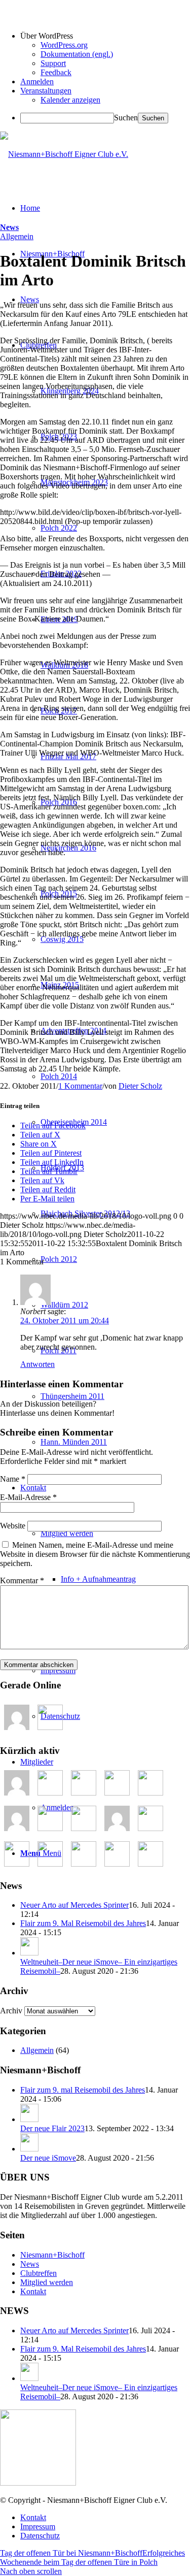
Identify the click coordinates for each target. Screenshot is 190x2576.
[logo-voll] (64, 154)
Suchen (126, 118)
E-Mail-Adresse (28, 1497)
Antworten (37, 1364)
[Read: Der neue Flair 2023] (29, 2119)
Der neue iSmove (48, 2158)
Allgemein (17, 236)
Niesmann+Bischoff (52, 2255)
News (9, 227)
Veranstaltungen (46, 91)
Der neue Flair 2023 (52, 2128)
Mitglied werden (47, 2282)
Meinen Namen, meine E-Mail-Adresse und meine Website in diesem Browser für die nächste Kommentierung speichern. (95, 1554)
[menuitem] (115, 1579)
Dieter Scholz (140, 1086)
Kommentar (22, 1580)
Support (53, 63)
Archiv (11, 2011)
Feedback (56, 72)
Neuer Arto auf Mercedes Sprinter (74, 1905)
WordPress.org (64, 45)
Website (13, 1526)
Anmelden (37, 81)
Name (13, 1479)
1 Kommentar (80, 1086)
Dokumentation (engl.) (77, 54)
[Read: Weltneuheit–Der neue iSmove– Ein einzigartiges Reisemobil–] (29, 1953)
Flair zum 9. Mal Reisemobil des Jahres (83, 1923)
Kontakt (33, 2291)
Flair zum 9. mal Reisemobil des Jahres (83, 2090)
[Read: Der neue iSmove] (29, 2149)
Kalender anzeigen (70, 100)
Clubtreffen (39, 2273)
